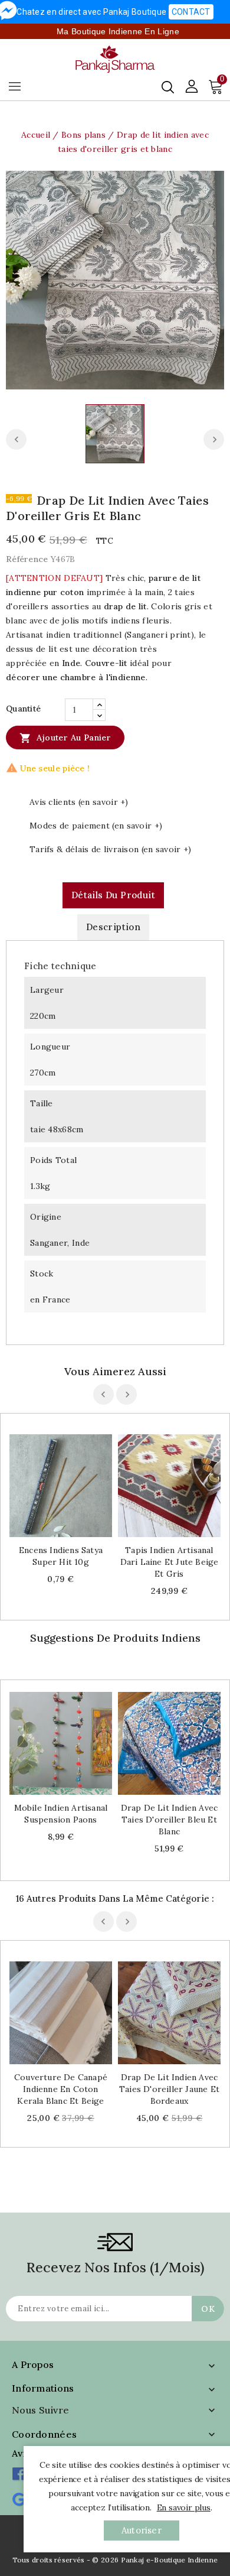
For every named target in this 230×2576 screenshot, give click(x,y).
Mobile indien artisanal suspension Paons (61, 1814)
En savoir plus (184, 2507)
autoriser (142, 2530)
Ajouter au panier (65, 738)
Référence (27, 559)
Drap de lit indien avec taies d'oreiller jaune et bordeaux (169, 2089)
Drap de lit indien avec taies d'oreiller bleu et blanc (170, 1820)
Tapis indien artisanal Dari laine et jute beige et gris (170, 1562)
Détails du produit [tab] (113, 895)
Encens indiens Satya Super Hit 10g (61, 1556)
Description (113, 927)
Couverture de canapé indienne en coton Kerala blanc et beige (61, 2089)
